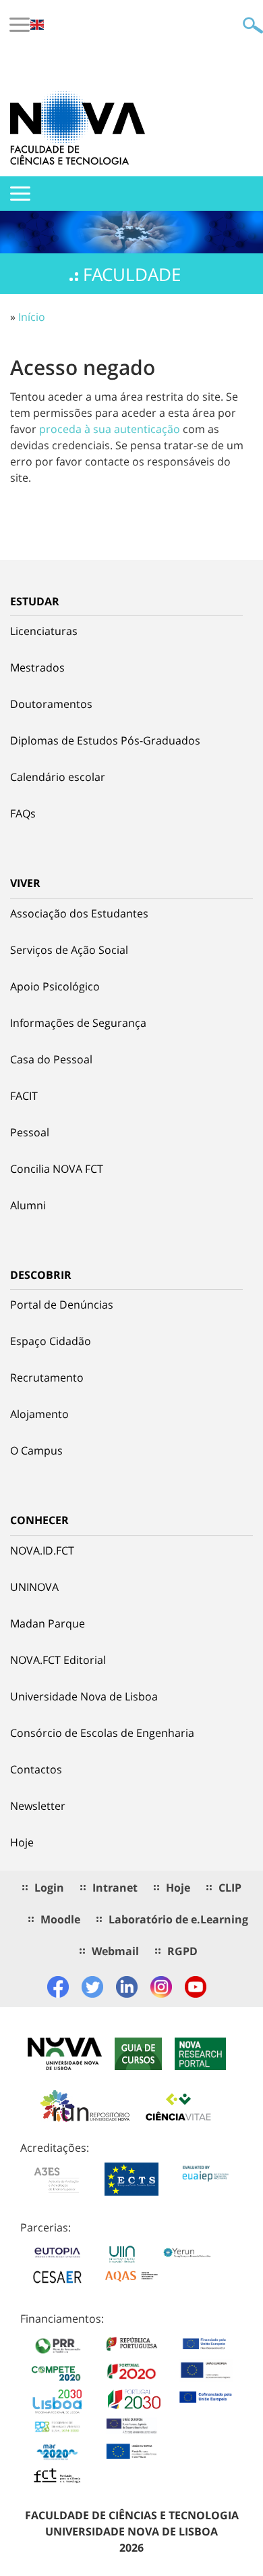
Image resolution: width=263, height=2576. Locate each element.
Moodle (60, 1919)
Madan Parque (48, 1623)
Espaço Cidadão (51, 1341)
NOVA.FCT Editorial (58, 1660)
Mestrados (37, 667)
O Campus (36, 1450)
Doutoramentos (51, 704)
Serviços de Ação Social (69, 950)
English (37, 25)
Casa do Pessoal (51, 1059)
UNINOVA (34, 1587)
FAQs (23, 813)
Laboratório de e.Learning (178, 1919)
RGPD (182, 1951)
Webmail (115, 1951)
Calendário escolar (58, 777)
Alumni (28, 1205)
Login (49, 1888)
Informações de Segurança (78, 1023)
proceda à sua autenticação (110, 429)
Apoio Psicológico (55, 986)
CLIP (230, 1888)
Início (32, 317)
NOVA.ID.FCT (42, 1550)
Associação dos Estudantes (79, 913)
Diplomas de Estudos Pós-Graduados (105, 740)
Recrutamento (47, 1378)
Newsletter (38, 1806)
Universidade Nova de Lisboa (84, 1696)
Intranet (115, 1888)
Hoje (22, 1842)
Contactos (36, 1769)
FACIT (24, 1096)
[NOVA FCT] (78, 128)
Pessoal (30, 1132)
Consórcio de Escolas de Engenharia (102, 1733)
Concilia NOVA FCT (57, 1169)
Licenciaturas (44, 631)
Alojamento (39, 1414)
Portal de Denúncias (62, 1305)
